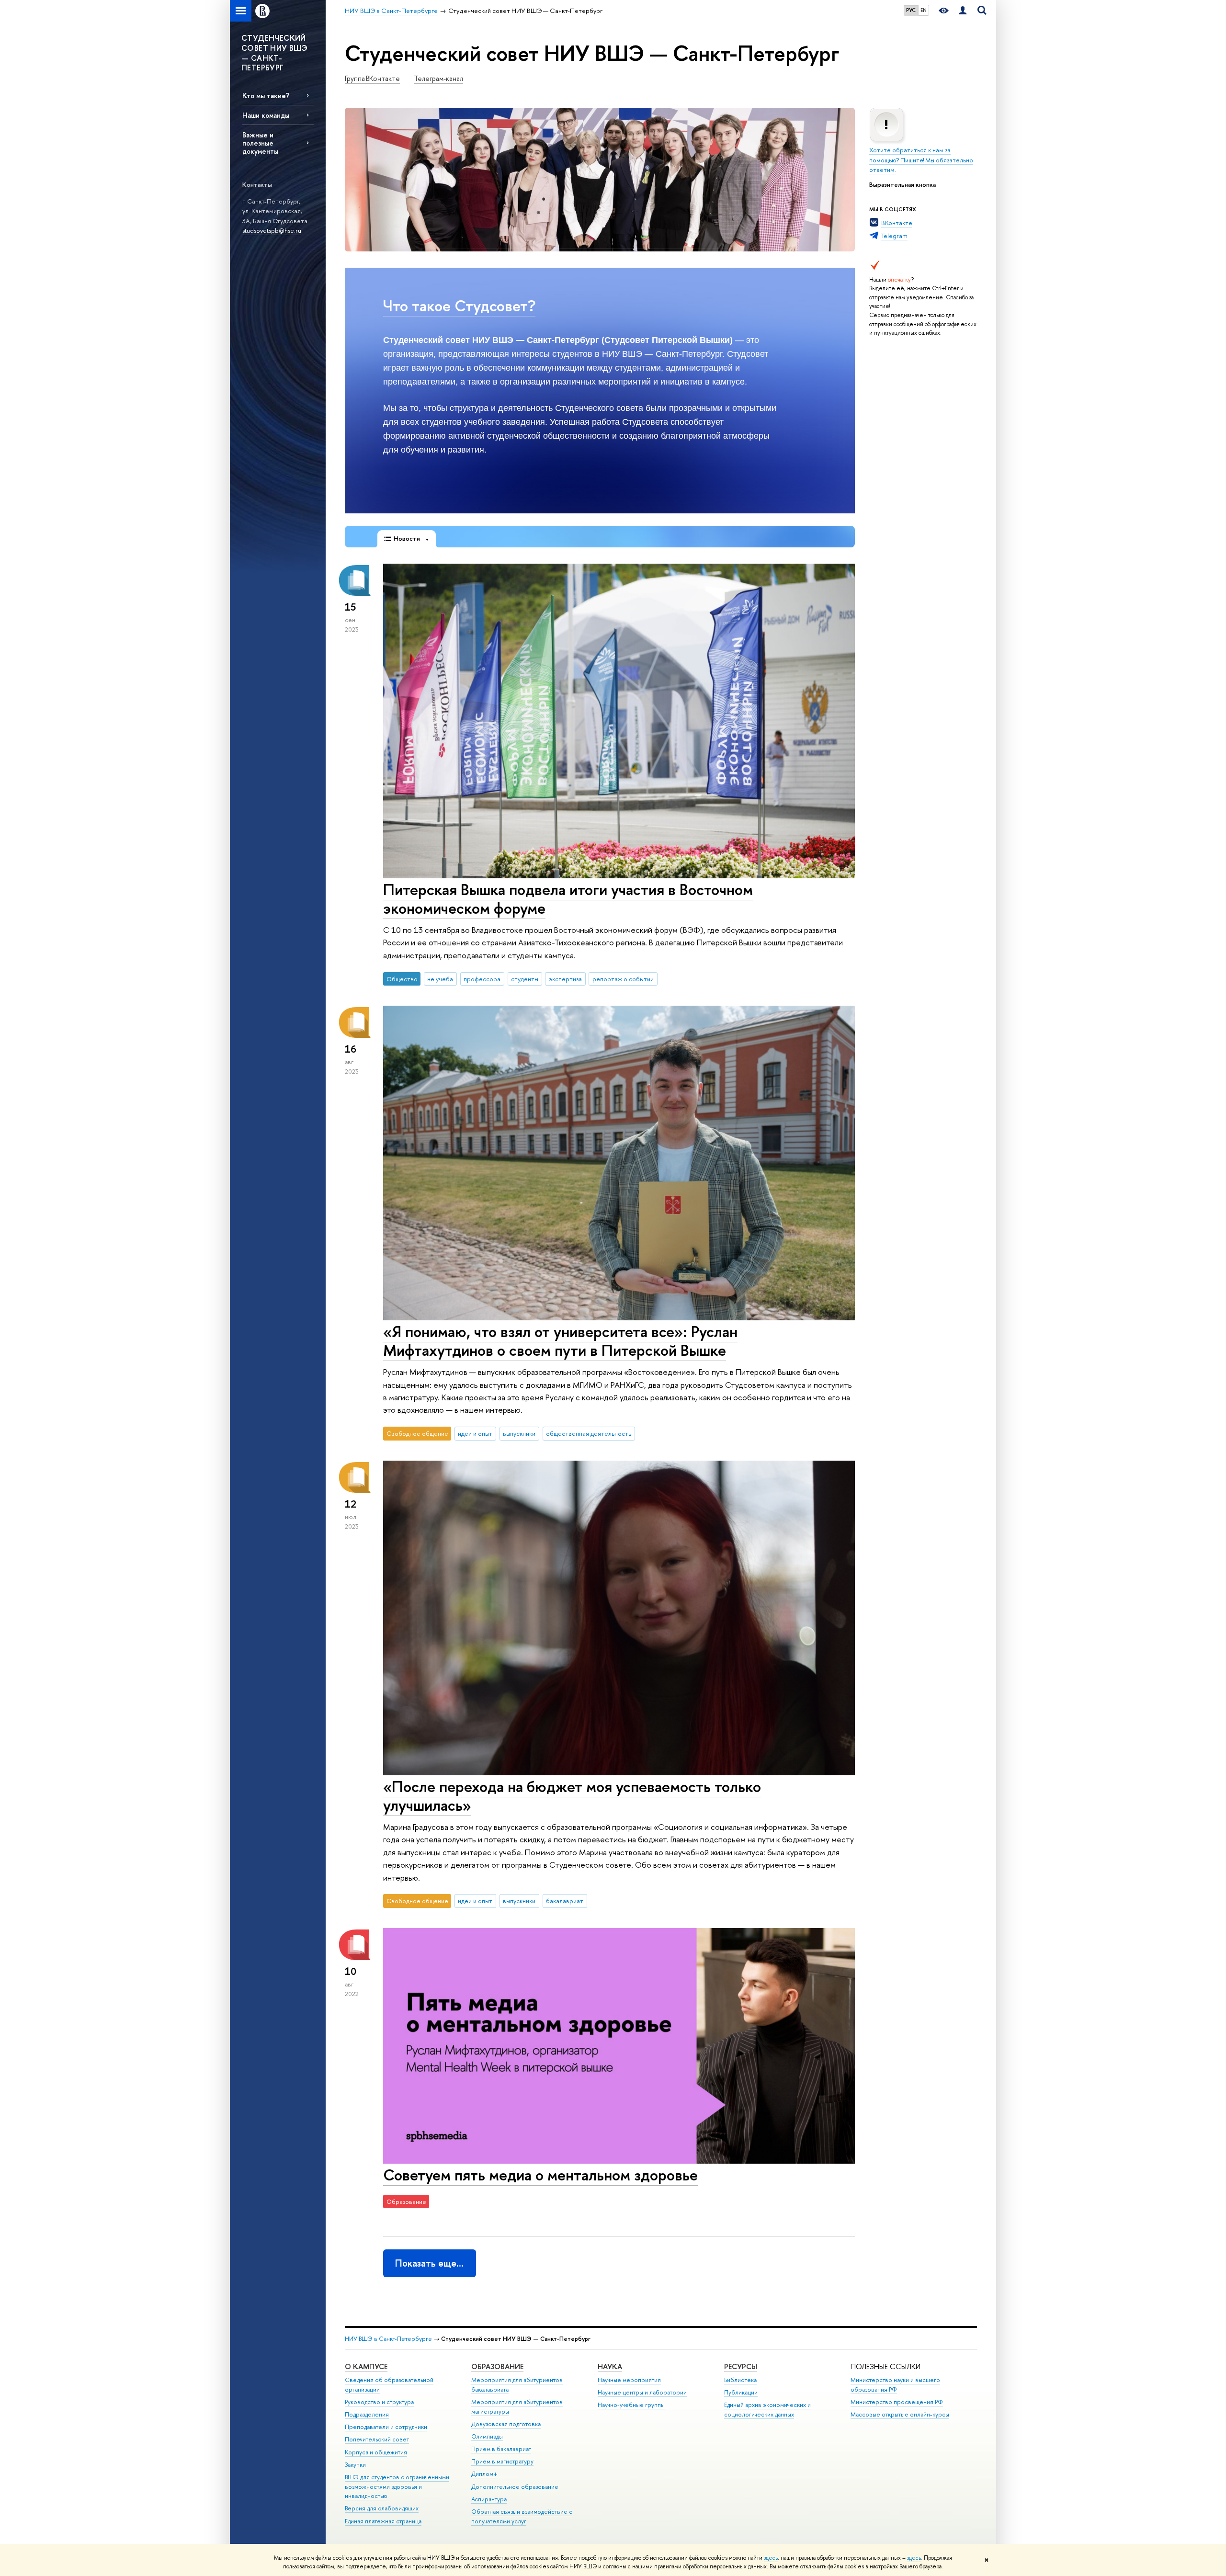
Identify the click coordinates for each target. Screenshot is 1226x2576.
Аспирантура (489, 2499)
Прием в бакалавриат (501, 2449)
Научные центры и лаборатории (642, 2392)
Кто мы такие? (266, 96)
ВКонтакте (897, 223)
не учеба (440, 979)
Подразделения (367, 2414)
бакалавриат (565, 1901)
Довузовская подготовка (506, 2424)
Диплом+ (484, 2474)
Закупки (355, 2465)
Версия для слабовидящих (382, 2508)
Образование (497, 2366)
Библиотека (740, 2380)
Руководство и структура (379, 2402)
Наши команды (266, 115)
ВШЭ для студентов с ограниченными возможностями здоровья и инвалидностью (397, 2487)
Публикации (741, 2392)
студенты (525, 979)
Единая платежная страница (383, 2521)
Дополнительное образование (515, 2487)
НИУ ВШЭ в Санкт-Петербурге (388, 2339)
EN (924, 10)
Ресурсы (741, 2366)
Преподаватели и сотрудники (386, 2427)
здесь (771, 2558)
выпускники (519, 1433)
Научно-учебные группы (631, 2405)
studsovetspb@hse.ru (272, 230)
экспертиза (565, 979)
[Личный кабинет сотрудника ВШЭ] (963, 11)
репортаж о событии (623, 979)
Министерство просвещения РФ (897, 2402)
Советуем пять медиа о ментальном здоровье (540, 2175)
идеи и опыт (475, 1433)
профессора (482, 979)
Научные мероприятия (629, 2380)
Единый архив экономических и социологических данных (767, 2410)
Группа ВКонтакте (372, 79)
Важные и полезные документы (260, 143)
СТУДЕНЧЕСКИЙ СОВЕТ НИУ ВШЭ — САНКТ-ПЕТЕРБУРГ (274, 53)
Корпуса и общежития (376, 2452)
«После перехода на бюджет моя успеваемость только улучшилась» (572, 1796)
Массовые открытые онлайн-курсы (900, 2414)
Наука (610, 2366)
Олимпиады (487, 2436)
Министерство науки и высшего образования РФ (895, 2385)
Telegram (894, 236)
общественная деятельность (589, 1433)
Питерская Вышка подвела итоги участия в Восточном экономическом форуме (568, 899)
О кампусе (366, 2366)
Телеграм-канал (438, 79)
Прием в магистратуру (502, 2461)
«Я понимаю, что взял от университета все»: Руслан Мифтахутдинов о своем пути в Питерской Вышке (560, 1341)
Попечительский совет (377, 2439)
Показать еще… (429, 2263)
